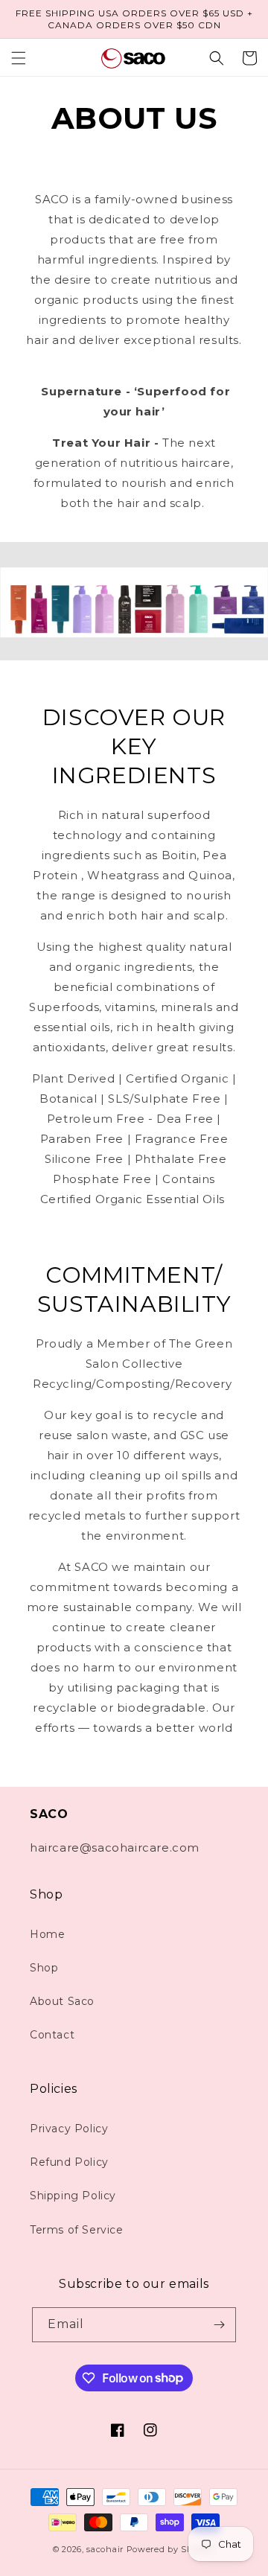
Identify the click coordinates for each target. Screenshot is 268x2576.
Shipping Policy (73, 2196)
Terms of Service (77, 2230)
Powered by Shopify (171, 2549)
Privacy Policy (69, 2129)
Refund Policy (69, 2162)
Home (47, 1934)
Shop (44, 1968)
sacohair (105, 2549)
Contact (52, 2035)
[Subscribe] (219, 2325)
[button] (19, 58)
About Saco (62, 2001)
